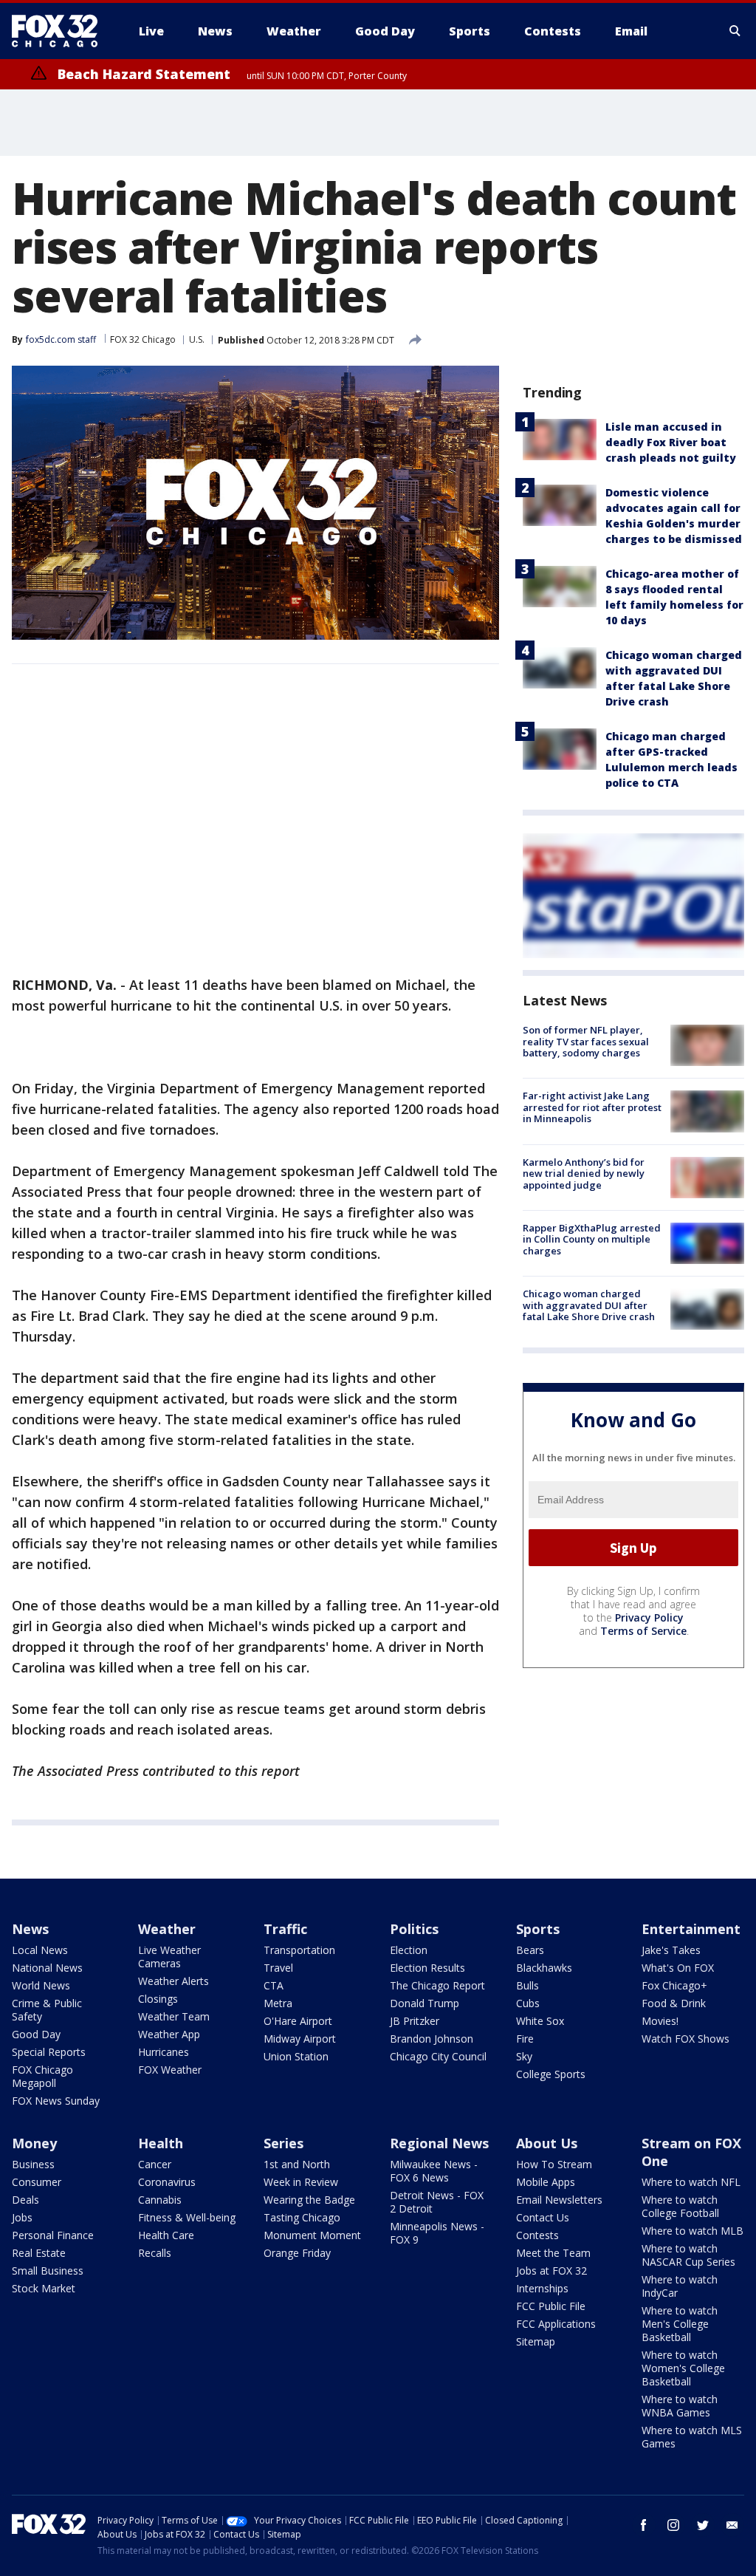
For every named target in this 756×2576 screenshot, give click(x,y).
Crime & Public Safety (47, 2010)
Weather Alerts (173, 1981)
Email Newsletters (559, 2200)
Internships (542, 2288)
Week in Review (301, 2182)
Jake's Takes (671, 1950)
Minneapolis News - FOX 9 (437, 2233)
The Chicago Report (437, 1985)
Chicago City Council (438, 2056)
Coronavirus (167, 2182)
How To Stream (554, 2164)
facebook (644, 2525)
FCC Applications (556, 2324)
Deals (25, 2200)
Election (409, 1950)
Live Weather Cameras (169, 1957)
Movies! (660, 2021)
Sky (524, 2056)
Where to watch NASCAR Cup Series (688, 2255)
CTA (274, 1985)
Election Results (427, 1968)
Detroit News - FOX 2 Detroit (437, 2202)
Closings (158, 1999)
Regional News (439, 2143)
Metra (278, 2003)
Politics (414, 1929)
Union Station (296, 2056)
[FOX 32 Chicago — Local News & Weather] (61, 31)
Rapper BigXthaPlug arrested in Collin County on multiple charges (592, 1239)
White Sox (540, 2021)
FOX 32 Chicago (143, 339)
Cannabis (160, 2200)
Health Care (166, 2235)
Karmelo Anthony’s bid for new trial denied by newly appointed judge (584, 1173)
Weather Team (174, 2016)
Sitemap (536, 2341)
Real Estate (39, 2253)
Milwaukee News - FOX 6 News (434, 2171)
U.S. (197, 339)
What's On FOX (678, 1968)
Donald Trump (425, 2003)
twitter (703, 2525)
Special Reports (49, 2052)
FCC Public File (551, 2306)
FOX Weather (170, 2070)
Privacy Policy (649, 1617)
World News (41, 1985)
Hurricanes (164, 2052)
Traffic (285, 1929)
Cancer (155, 2164)
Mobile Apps (546, 2182)
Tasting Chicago (302, 2217)
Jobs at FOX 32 (551, 2271)
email (732, 2525)
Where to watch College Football (680, 2206)
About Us (547, 2143)
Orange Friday (297, 2253)
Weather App (169, 2034)
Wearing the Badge (309, 2200)
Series (283, 2143)
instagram (673, 2525)
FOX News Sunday (56, 2101)
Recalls (155, 2253)
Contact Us (543, 2217)
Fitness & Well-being (187, 2217)
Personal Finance (53, 2235)
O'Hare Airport (298, 2021)
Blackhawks (544, 1968)
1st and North (297, 2164)
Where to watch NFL (691, 2182)
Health (161, 2143)
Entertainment (691, 1929)
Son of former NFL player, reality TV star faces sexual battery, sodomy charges (586, 1041)
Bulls (528, 1985)
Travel (278, 1968)
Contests (537, 2235)
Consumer (37, 2182)
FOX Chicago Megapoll (42, 2076)
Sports (538, 1929)
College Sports (551, 2074)
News (30, 1929)
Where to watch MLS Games (692, 2437)
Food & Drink (674, 2003)
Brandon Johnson (432, 2039)
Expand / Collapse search (735, 31)
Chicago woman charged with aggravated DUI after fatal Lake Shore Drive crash (589, 1305)
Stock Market (44, 2288)
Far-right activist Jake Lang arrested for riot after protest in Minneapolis (592, 1107)
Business (33, 2164)
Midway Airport (300, 2039)
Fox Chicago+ (674, 1985)
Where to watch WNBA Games (680, 2406)
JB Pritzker (415, 2021)
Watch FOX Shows (685, 2039)
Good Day (36, 2034)
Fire (525, 2039)
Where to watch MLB (693, 2231)
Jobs (22, 2217)
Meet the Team (553, 2253)
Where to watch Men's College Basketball (680, 2324)
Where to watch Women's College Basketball (683, 2368)
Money (34, 2143)
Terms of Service (643, 1631)
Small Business (48, 2271)
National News (47, 1968)
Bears (530, 1950)
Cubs (528, 2003)
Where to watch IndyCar (680, 2286)
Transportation (299, 1950)
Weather (167, 1929)
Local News (40, 1950)
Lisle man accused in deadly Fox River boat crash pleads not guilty (671, 442)
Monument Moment (312, 2235)
